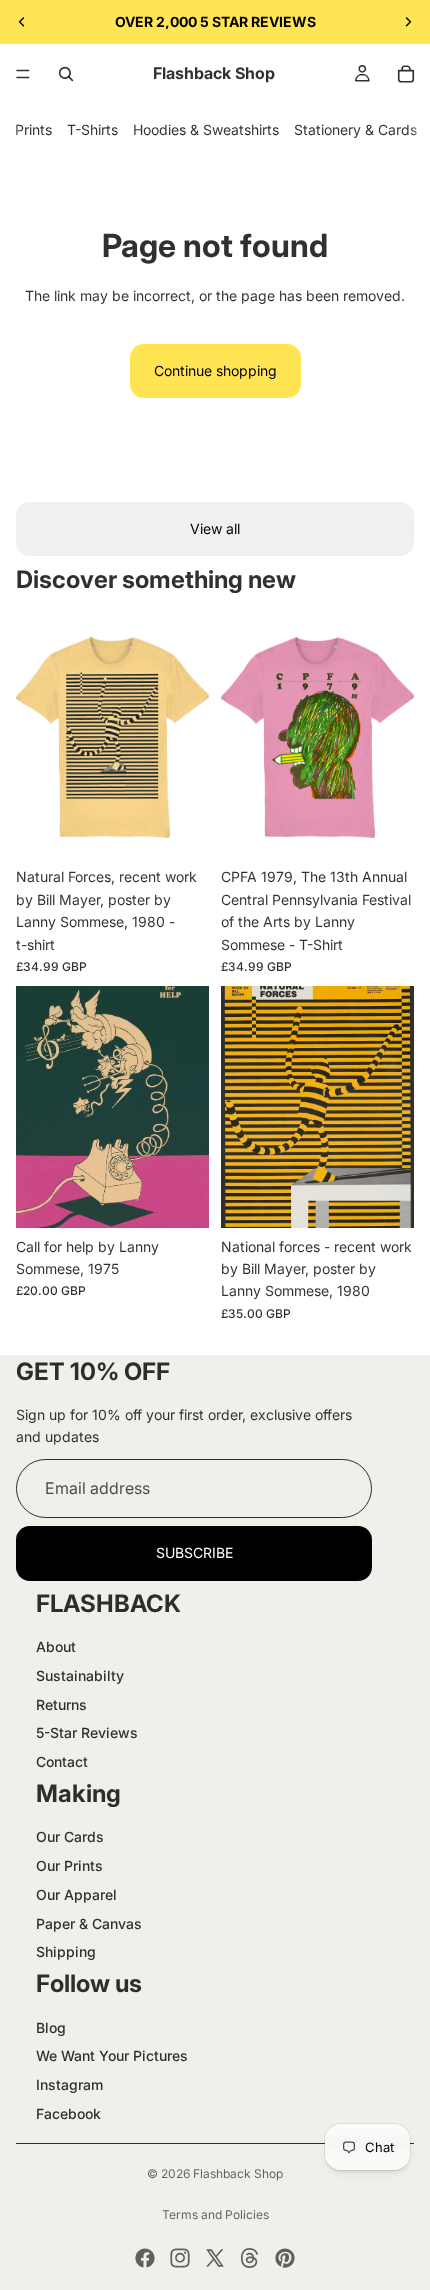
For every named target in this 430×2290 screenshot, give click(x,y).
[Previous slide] (22, 22)
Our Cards (70, 1836)
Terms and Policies (215, 2214)
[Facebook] (145, 2258)
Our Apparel (76, 1894)
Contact (62, 1761)
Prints (33, 129)
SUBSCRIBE (194, 1552)
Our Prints (69, 1865)
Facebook (68, 2113)
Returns (61, 1704)
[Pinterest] (285, 2258)
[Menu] (23, 74)
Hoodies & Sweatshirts (206, 129)
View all (215, 528)
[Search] (66, 74)
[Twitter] (215, 2258)
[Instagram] (180, 2258)
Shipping (66, 1951)
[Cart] (406, 74)
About (56, 1646)
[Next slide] (408, 22)
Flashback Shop (238, 2173)
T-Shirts (92, 129)
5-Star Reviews (87, 1732)
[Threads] (250, 2258)
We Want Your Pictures (112, 2055)
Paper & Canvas (89, 1923)
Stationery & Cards (355, 129)
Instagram (69, 2084)
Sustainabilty (80, 1675)
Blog (51, 2027)
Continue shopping (215, 370)
